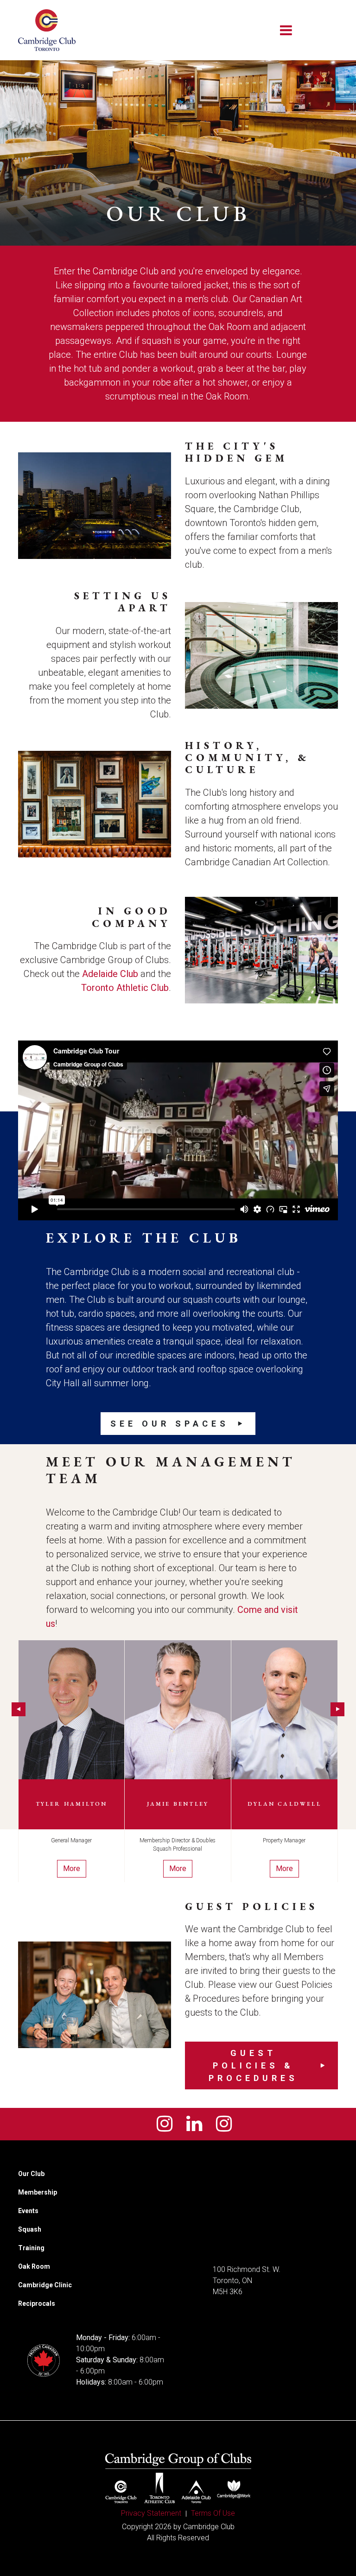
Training (31, 2248)
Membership (38, 2192)
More (72, 1869)
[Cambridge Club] (47, 30)
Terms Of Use (213, 2513)
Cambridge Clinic (45, 2285)
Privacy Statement (151, 2513)
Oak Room (34, 2266)
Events (28, 2211)
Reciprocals (37, 2303)
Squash (30, 2229)
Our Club (31, 2174)
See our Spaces (170, 1424)
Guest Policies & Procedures (253, 2065)
